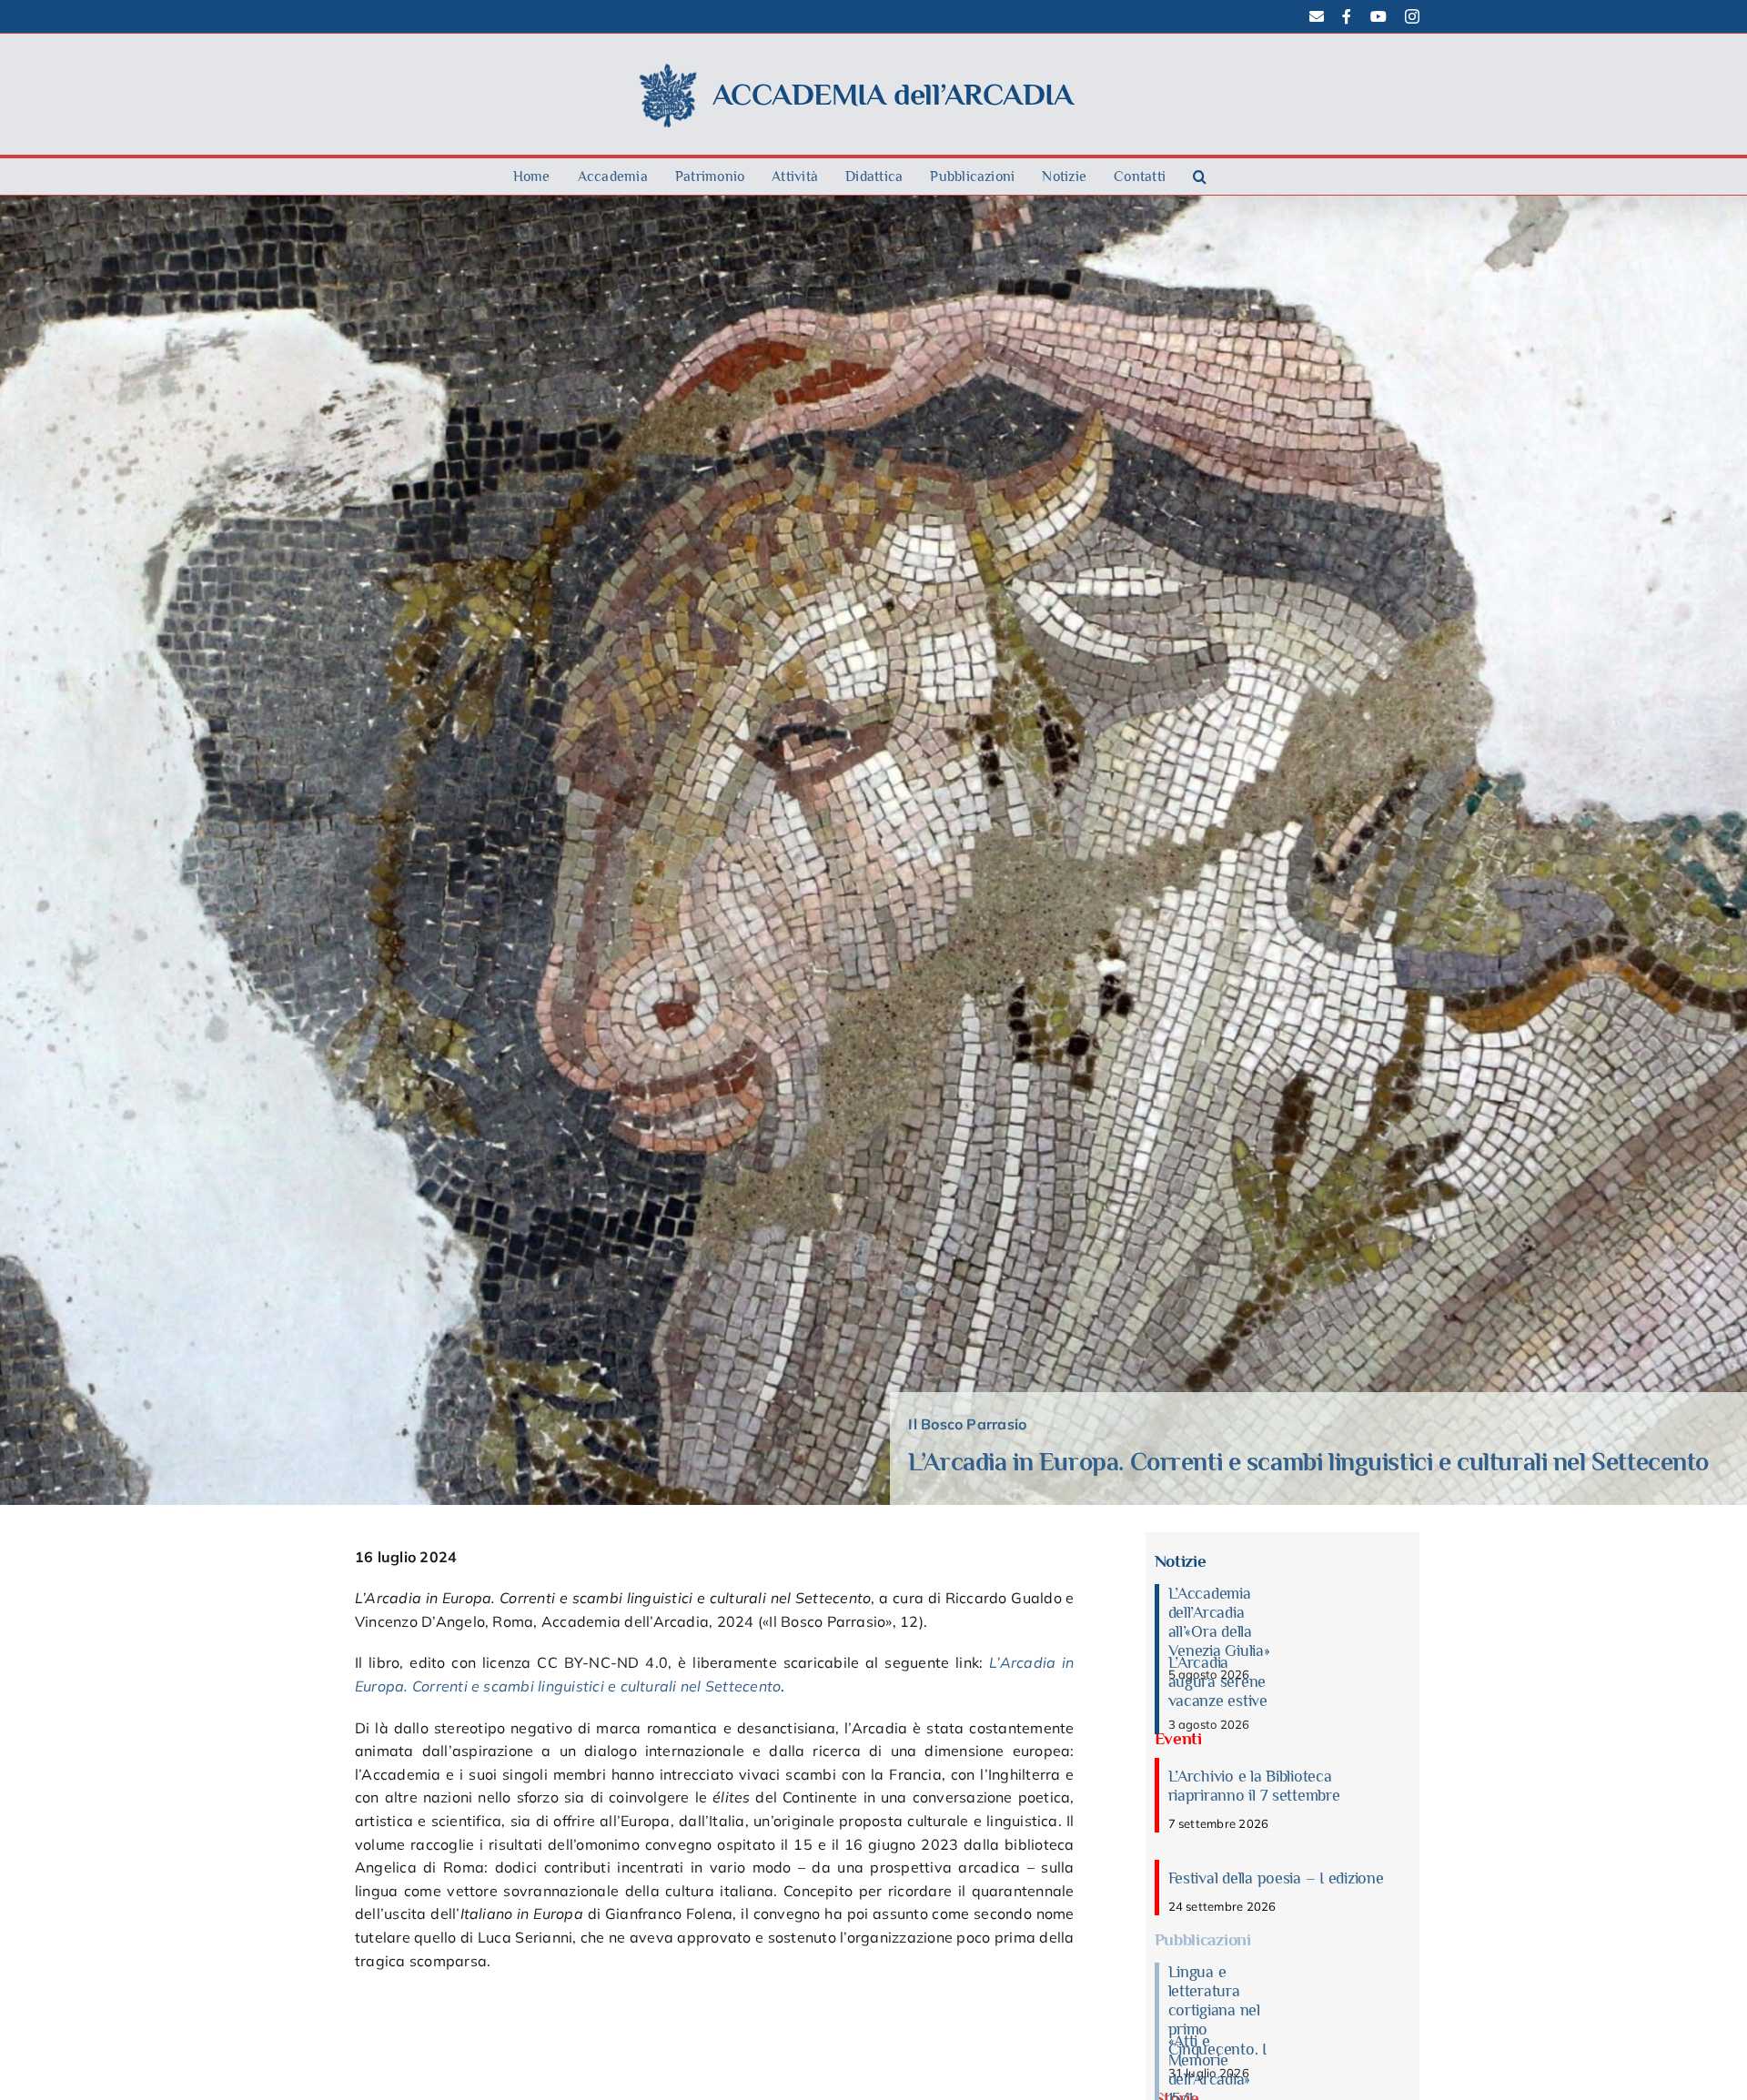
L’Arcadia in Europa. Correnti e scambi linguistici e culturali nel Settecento (1308, 1462)
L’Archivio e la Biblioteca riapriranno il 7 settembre (1254, 1786)
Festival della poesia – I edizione (1276, 1878)
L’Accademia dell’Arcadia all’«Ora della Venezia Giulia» (1219, 1622)
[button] (1200, 177)
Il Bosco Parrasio (967, 1424)
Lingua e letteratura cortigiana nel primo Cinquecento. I (1217, 2010)
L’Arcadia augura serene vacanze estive (1218, 1681)
